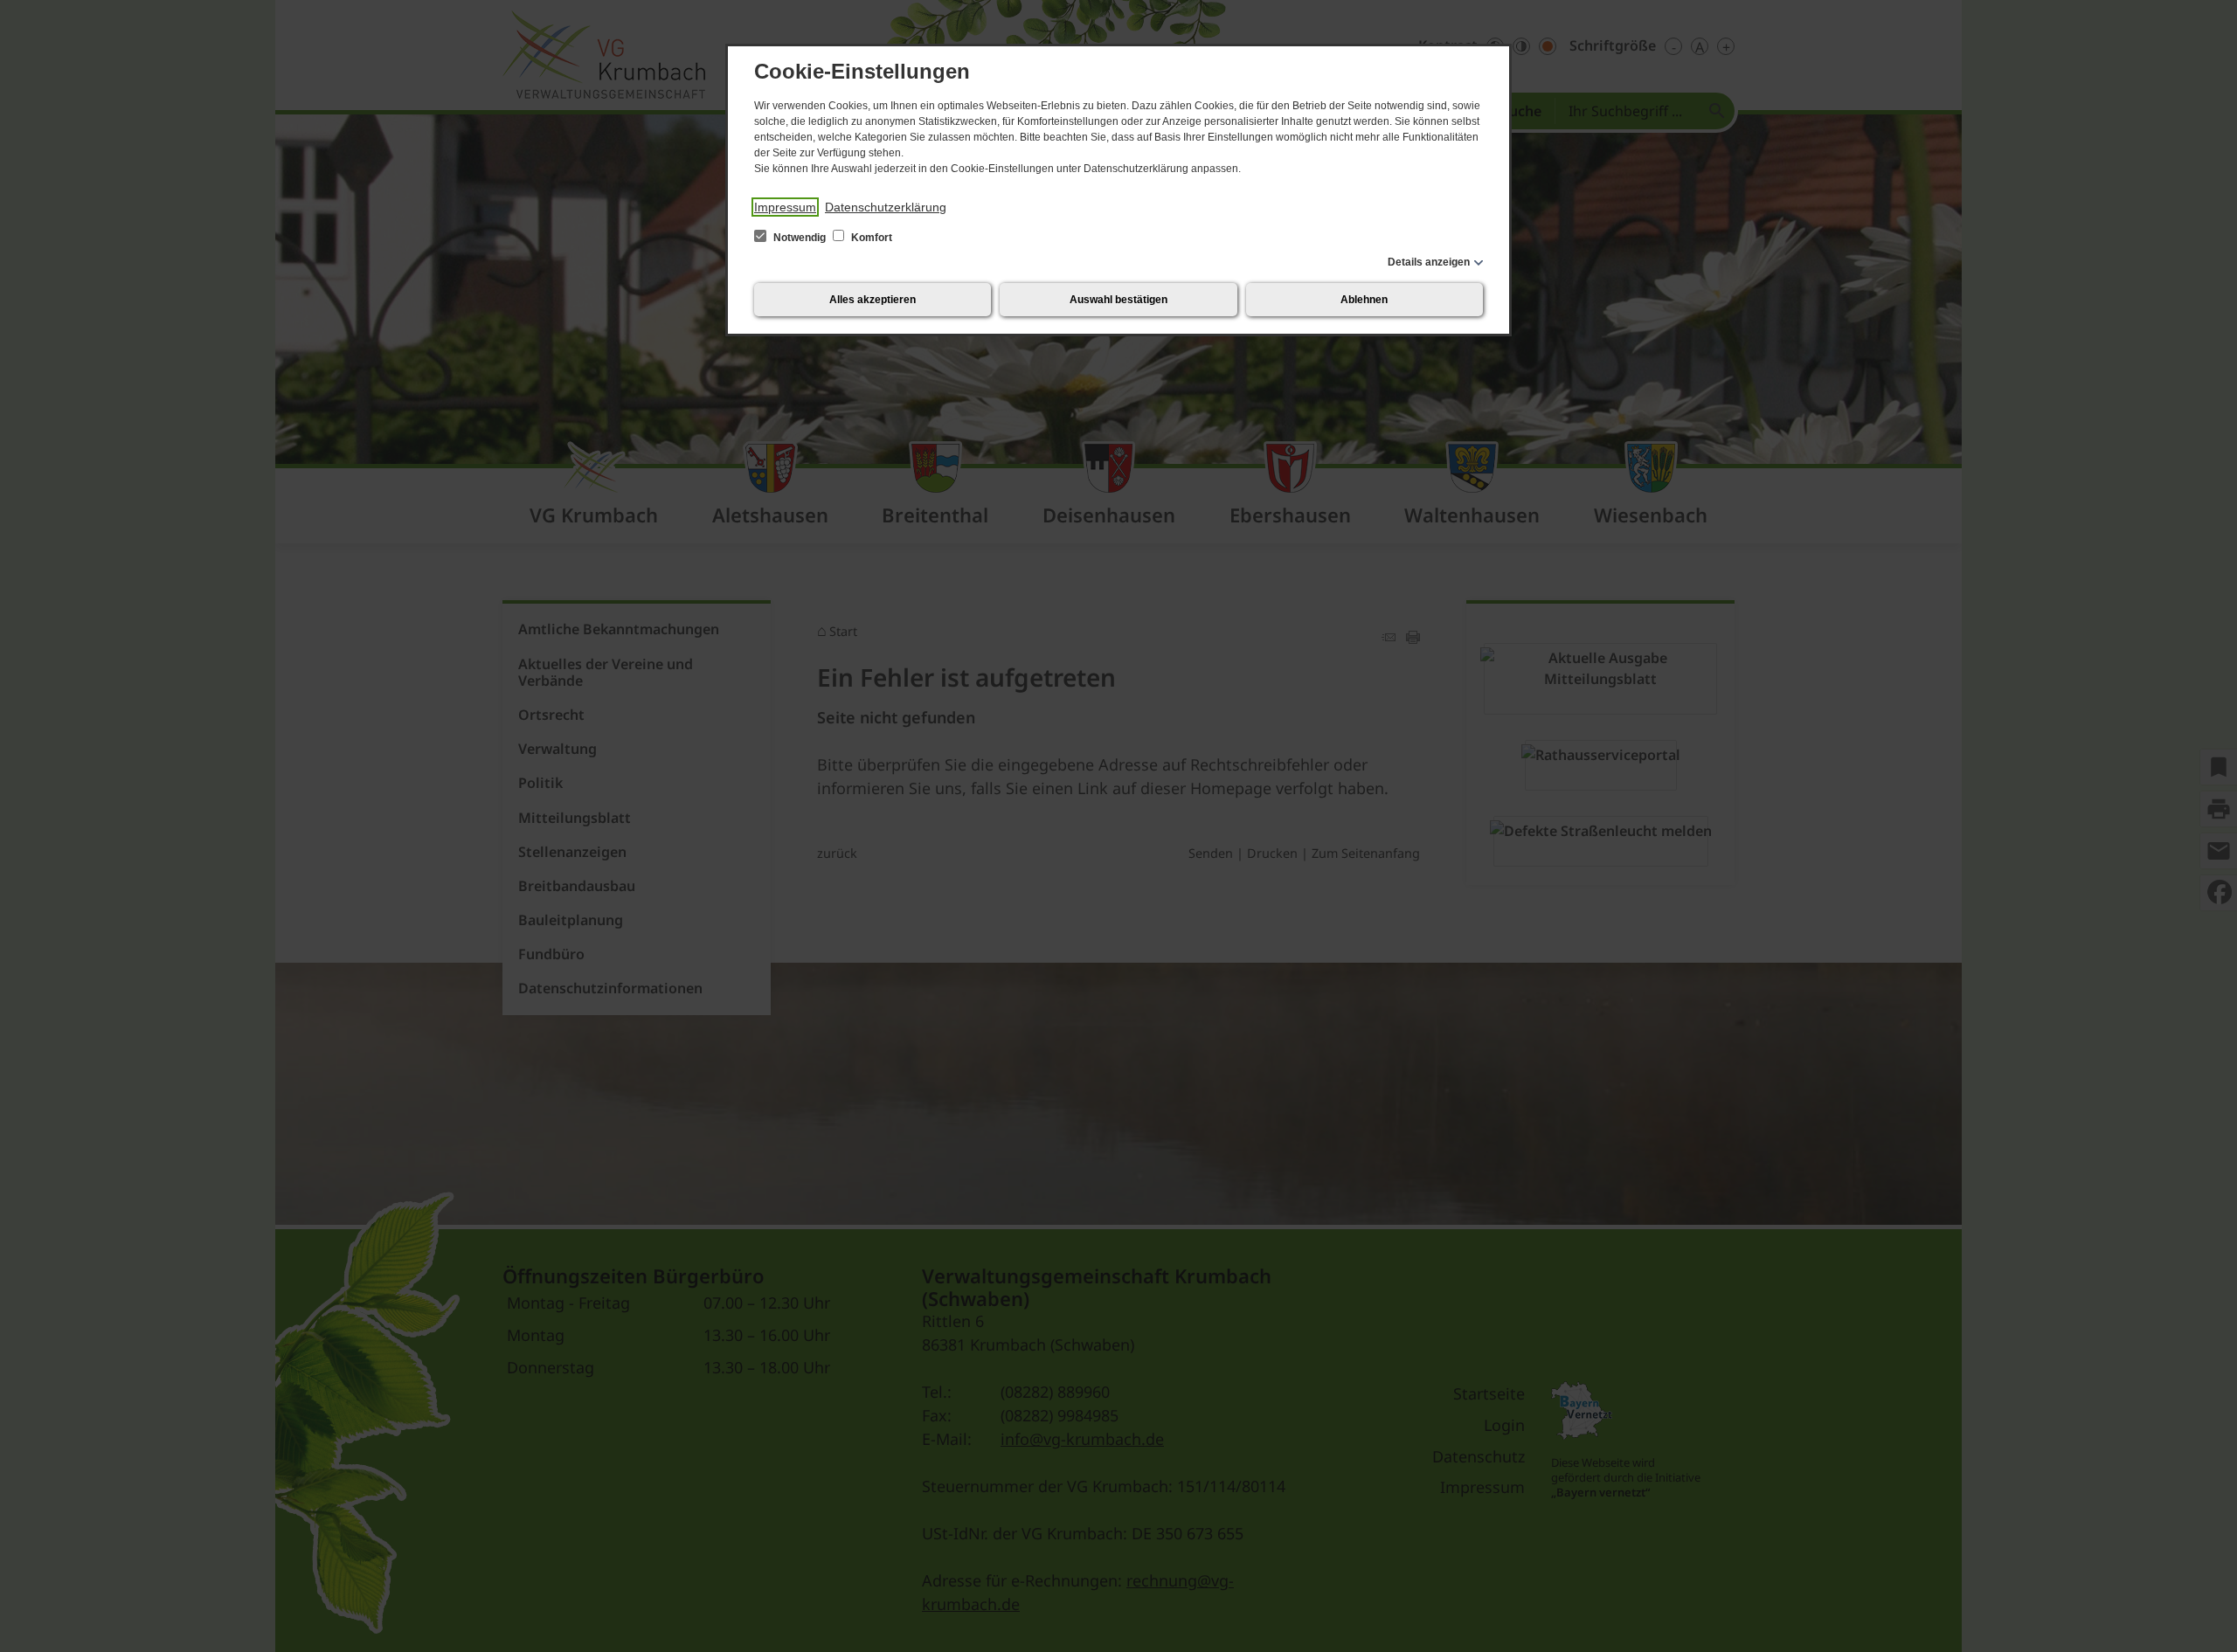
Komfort (870, 238)
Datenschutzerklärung (886, 207)
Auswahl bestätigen (1118, 300)
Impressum (785, 207)
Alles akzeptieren (873, 300)
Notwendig (800, 238)
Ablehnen (1364, 300)
